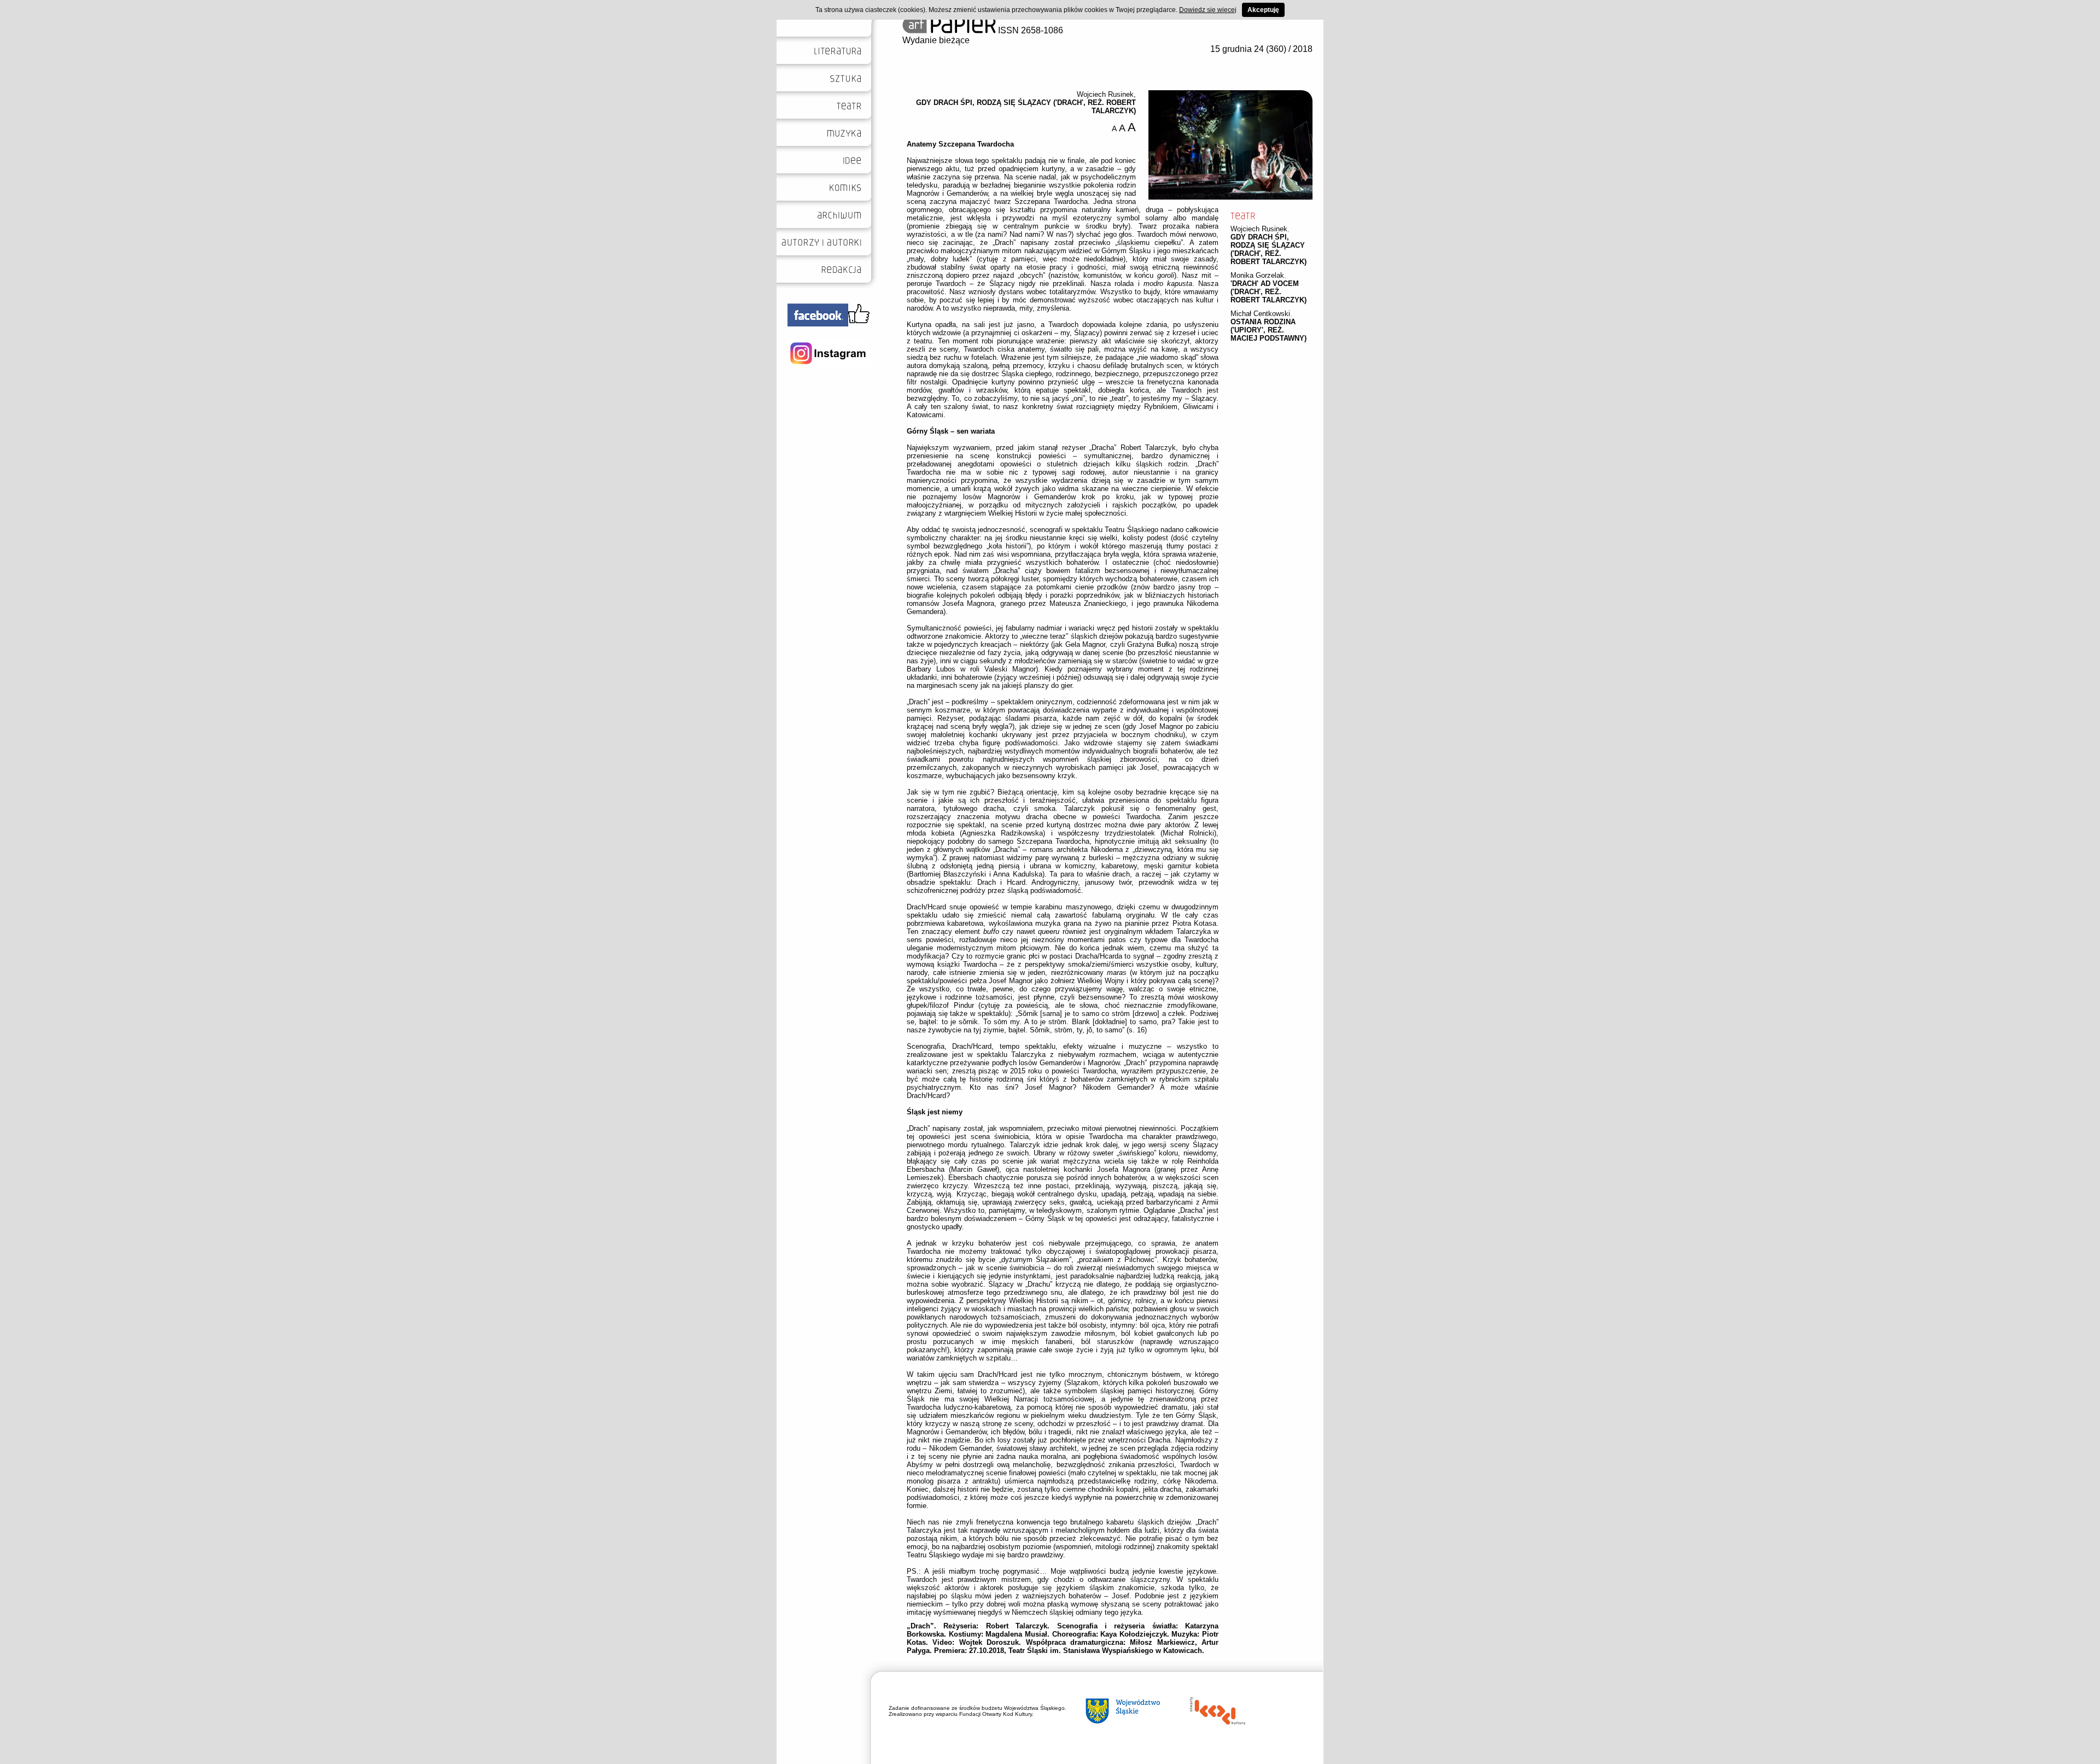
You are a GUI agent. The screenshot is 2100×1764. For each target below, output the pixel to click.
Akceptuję (1263, 10)
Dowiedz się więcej (1208, 10)
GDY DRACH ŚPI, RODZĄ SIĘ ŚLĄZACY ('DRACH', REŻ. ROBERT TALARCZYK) (1268, 249)
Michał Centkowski (1260, 314)
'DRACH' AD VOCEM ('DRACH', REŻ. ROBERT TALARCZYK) (1268, 292)
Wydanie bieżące (936, 40)
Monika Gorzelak (1257, 275)
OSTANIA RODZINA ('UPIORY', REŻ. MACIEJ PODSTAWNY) (1268, 330)
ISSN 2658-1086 (1029, 30)
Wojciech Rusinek (1259, 229)
